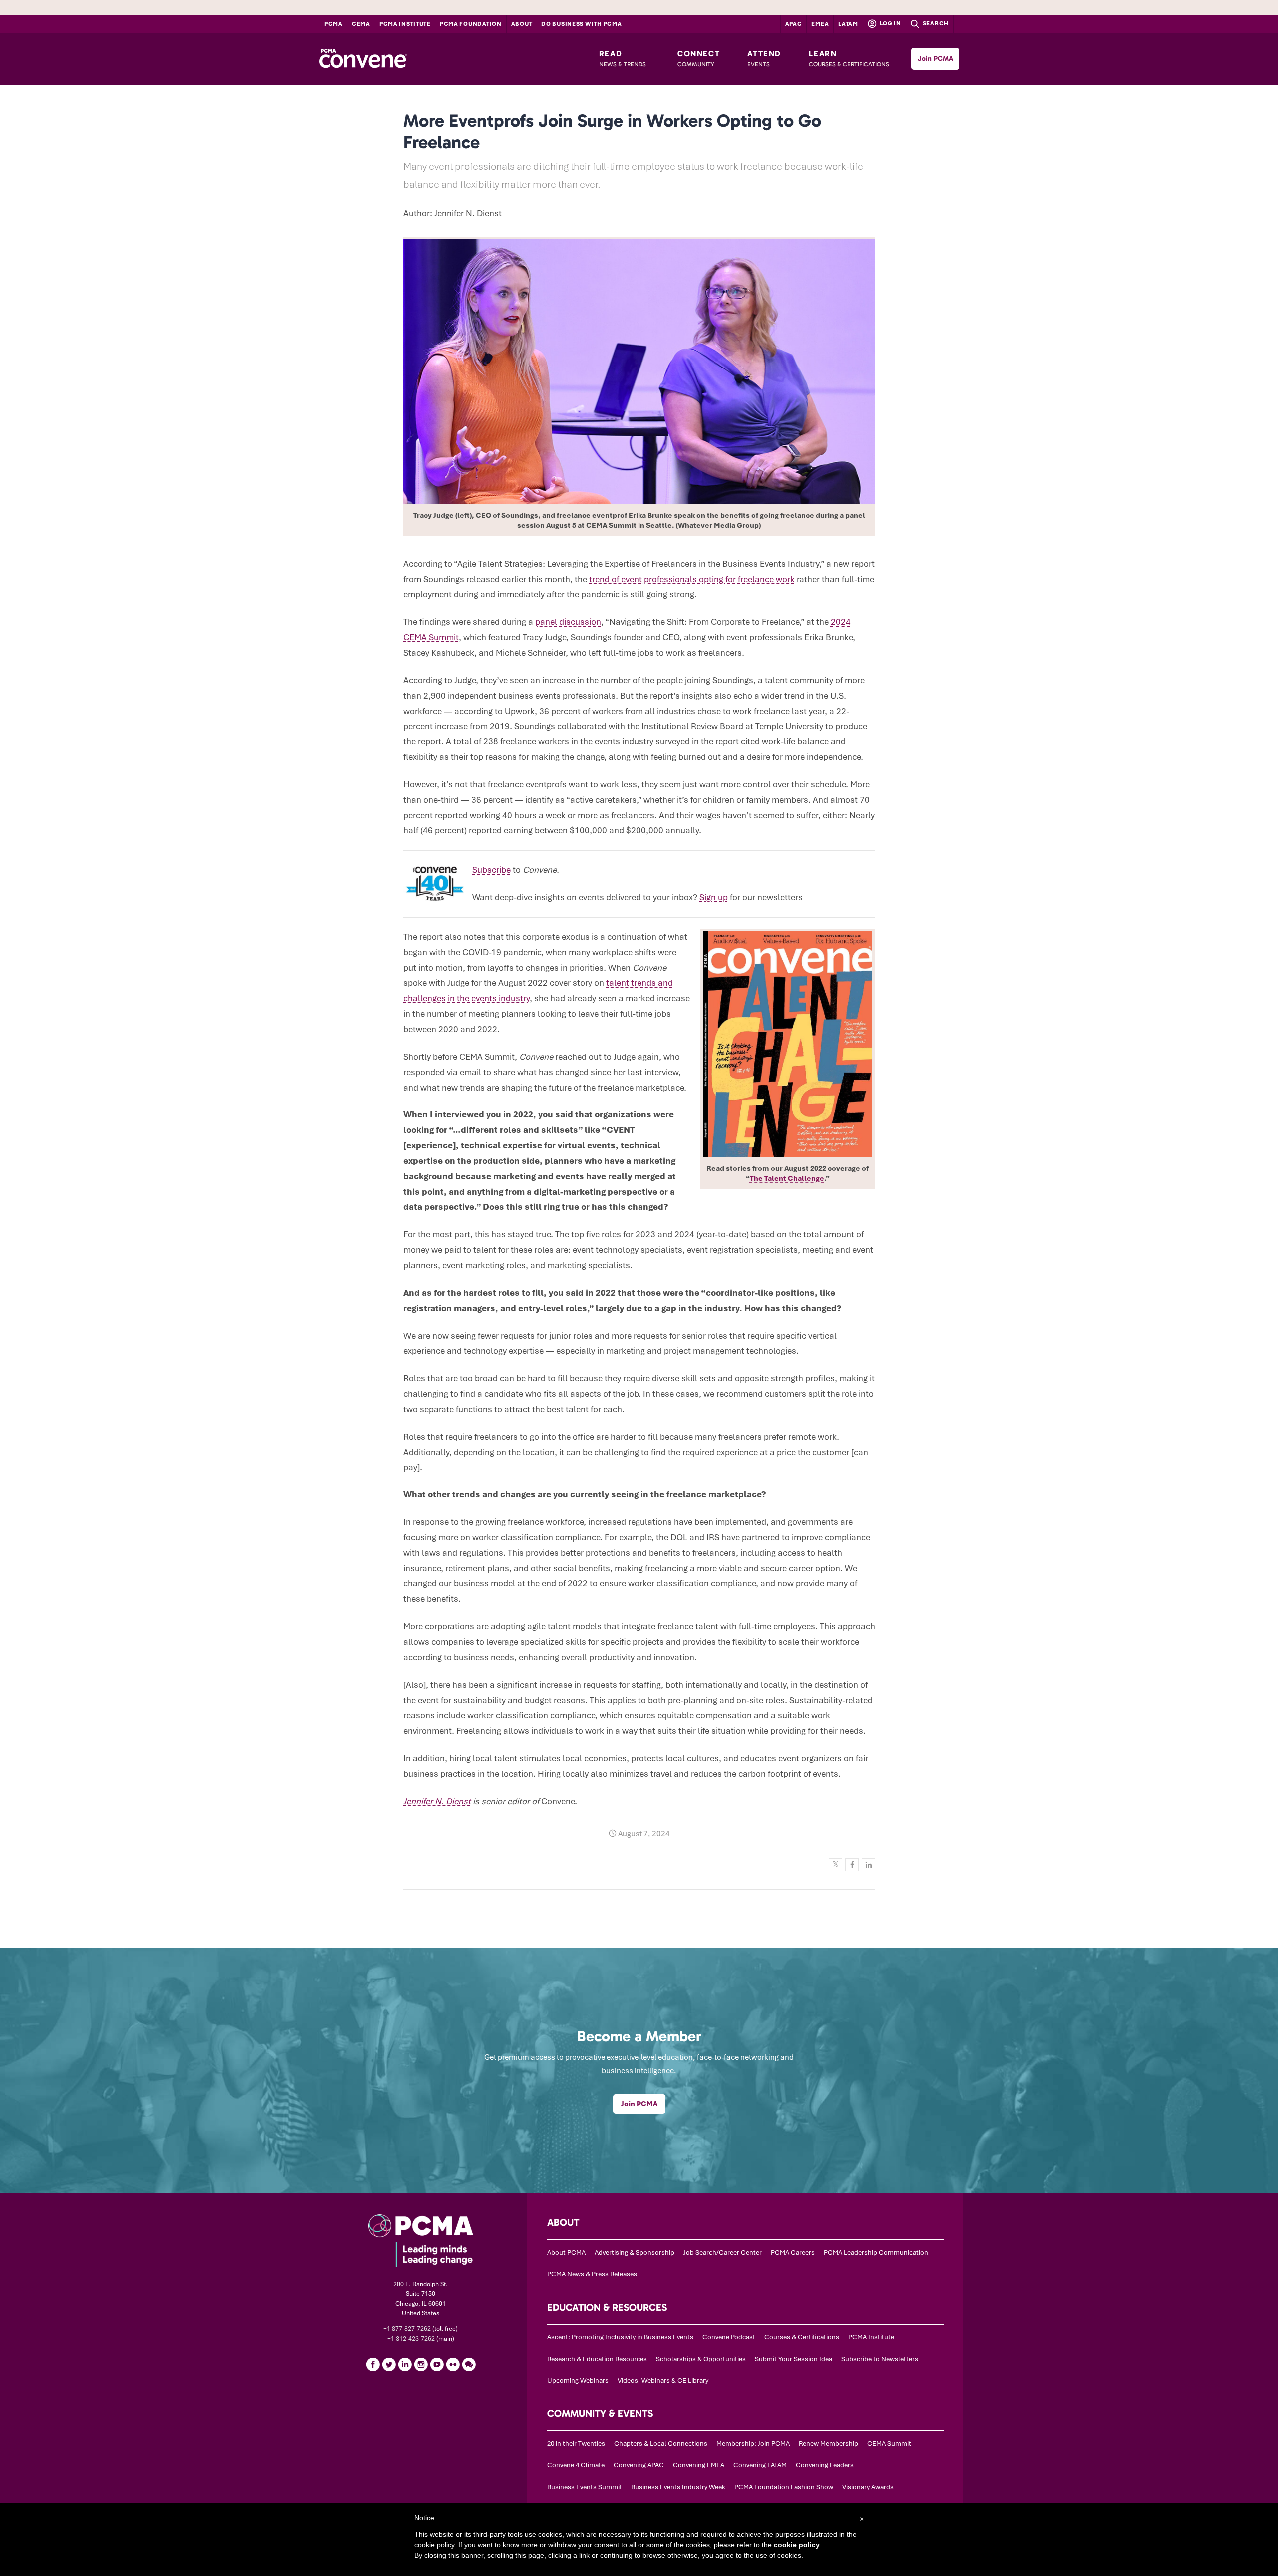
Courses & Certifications (802, 2337)
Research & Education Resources (597, 2359)
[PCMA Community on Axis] (469, 2364)
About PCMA (566, 2253)
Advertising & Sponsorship (635, 2253)
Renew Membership (828, 2443)
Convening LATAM (760, 2465)
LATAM (848, 24)
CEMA (361, 24)
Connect (699, 58)
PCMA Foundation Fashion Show (784, 2487)
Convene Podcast (729, 2337)
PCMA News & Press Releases (592, 2274)
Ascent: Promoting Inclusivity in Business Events (620, 2337)
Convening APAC (639, 2465)
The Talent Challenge (787, 1178)
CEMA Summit (889, 2443)
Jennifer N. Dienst (437, 1801)
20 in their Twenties (576, 2443)
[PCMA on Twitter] (389, 2364)
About (522, 24)
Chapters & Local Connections (661, 2443)
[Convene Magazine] (363, 59)
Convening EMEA (699, 2465)
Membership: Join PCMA (753, 2443)
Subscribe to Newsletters (880, 2359)
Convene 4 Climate (576, 2465)
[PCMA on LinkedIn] (405, 2364)
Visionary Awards (868, 2487)
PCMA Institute (405, 24)
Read (623, 58)
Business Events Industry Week (678, 2487)
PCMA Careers (793, 2253)
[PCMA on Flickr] (453, 2364)
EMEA (820, 24)
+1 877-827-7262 (407, 2329)
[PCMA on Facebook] (373, 2364)
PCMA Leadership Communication (876, 2253)
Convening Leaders (825, 2465)
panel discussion (568, 622)
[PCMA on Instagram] (421, 2364)
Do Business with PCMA (581, 24)
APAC (794, 24)
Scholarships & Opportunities (701, 2359)
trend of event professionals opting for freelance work (692, 579)
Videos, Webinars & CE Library (663, 2381)
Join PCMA (935, 59)
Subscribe (491, 870)
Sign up (714, 897)
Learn (849, 58)
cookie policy (797, 2545)
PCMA (334, 24)
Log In (890, 23)
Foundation (471, 24)
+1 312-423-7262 (411, 2339)
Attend (764, 58)
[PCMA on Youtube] (437, 2364)
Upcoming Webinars (578, 2381)
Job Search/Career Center (723, 2253)
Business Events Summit (585, 2487)
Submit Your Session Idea (794, 2359)
